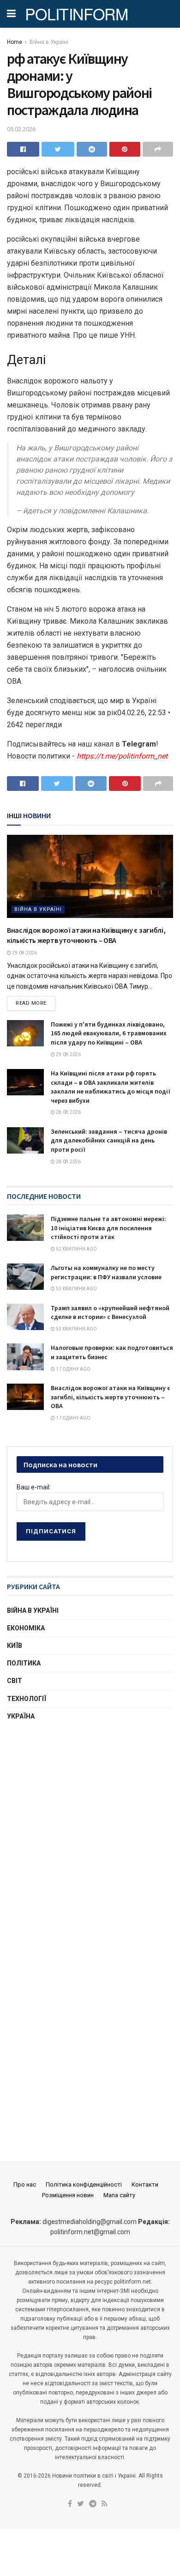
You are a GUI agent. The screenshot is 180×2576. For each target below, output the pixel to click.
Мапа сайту (119, 2195)
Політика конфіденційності (84, 2184)
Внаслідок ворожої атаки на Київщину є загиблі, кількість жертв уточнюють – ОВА (111, 1397)
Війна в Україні (49, 42)
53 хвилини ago (76, 1289)
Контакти (145, 2184)
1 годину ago (73, 1369)
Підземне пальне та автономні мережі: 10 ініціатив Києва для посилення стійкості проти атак (108, 1228)
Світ (15, 1681)
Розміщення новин (68, 2195)
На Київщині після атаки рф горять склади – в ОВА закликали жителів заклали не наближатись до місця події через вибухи (111, 1087)
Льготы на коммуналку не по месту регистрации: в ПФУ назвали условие (106, 1272)
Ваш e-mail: (34, 1487)
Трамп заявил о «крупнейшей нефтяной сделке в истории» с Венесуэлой (110, 1312)
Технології (27, 1699)
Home (15, 42)
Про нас (25, 2184)
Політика (24, 1663)
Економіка (26, 1628)
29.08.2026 (24, 953)
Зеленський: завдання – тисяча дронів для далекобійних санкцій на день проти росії (109, 1140)
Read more (31, 1003)
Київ (15, 1646)
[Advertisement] (90, 1829)
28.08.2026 (68, 1112)
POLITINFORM (77, 14)
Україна (21, 1716)
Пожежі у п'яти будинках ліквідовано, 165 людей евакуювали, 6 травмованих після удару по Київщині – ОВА (109, 1033)
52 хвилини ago (76, 1249)
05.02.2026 (21, 129)
